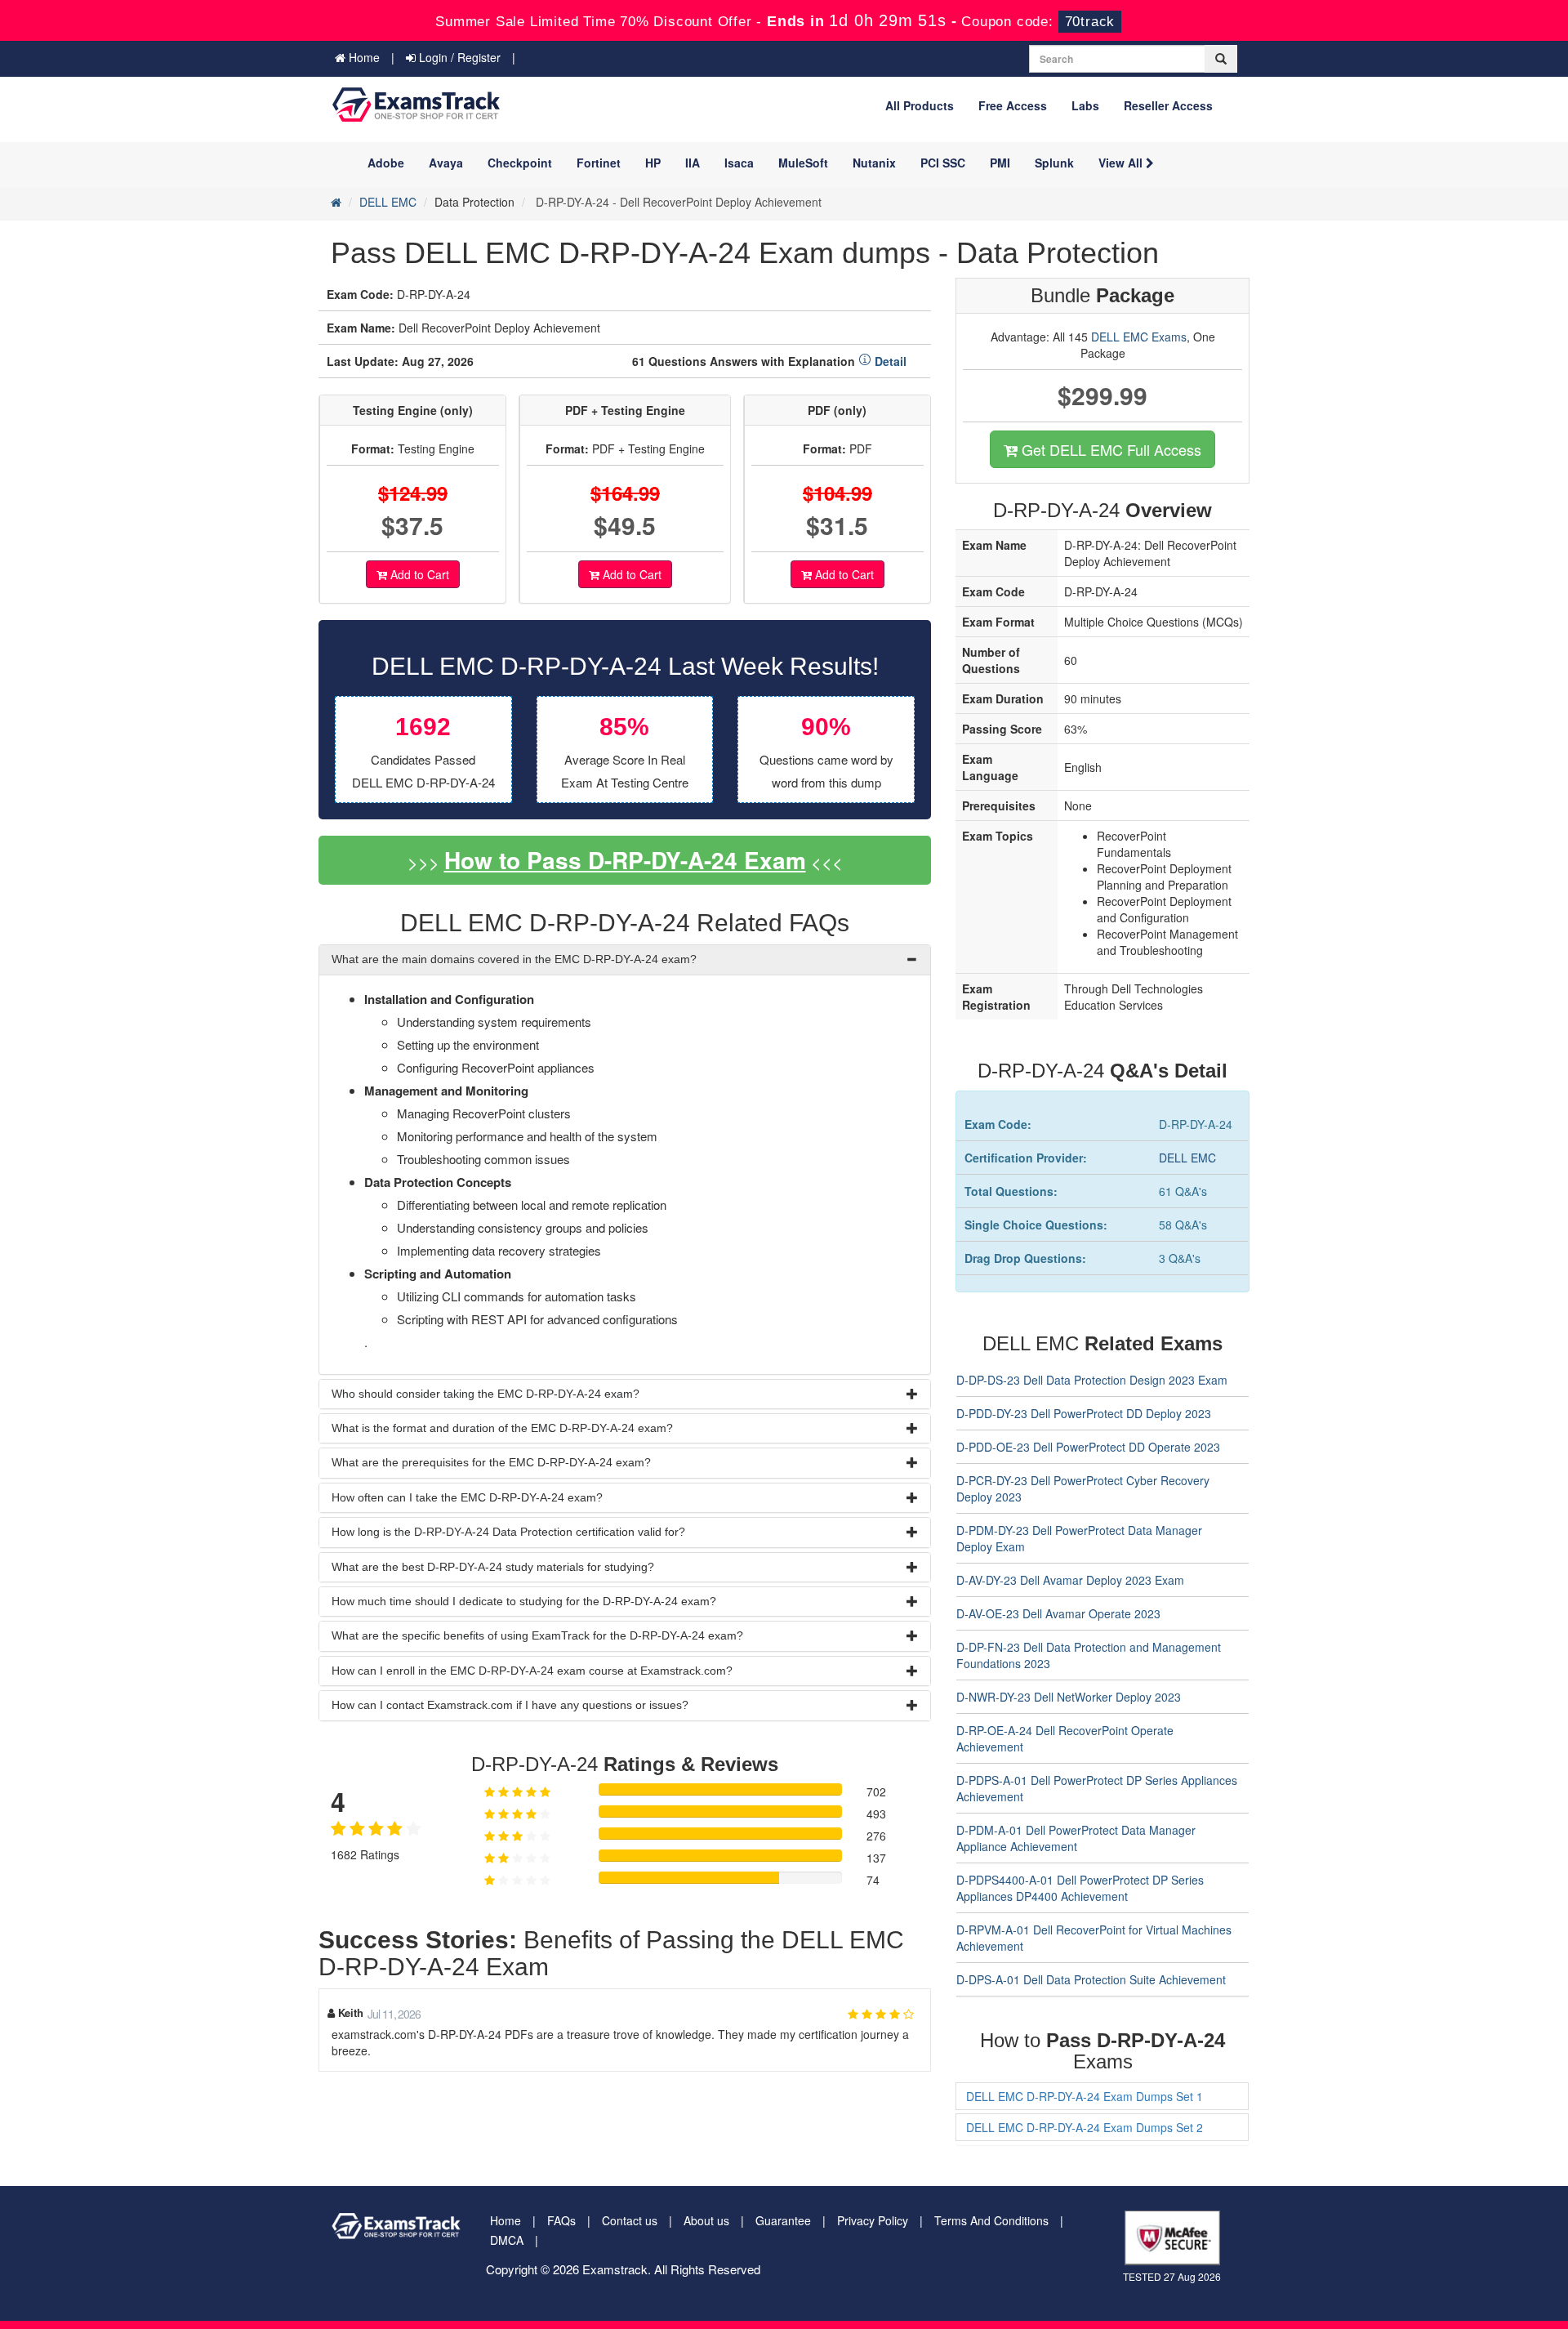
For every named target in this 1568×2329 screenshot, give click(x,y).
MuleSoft (803, 163)
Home (363, 57)
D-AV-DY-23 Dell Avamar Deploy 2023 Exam (1070, 1580)
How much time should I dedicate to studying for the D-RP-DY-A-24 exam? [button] (524, 1601)
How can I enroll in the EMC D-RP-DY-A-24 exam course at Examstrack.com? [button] (532, 1671)
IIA (693, 163)
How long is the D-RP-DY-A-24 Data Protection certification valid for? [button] (508, 1532)
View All (1122, 163)
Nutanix (874, 163)
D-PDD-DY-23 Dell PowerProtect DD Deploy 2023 (1084, 1413)
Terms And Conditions (991, 2220)
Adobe (386, 163)
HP (653, 163)
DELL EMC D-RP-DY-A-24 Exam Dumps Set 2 (1085, 2127)
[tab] (625, 959)
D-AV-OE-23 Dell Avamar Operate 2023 (1058, 1613)
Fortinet (599, 163)
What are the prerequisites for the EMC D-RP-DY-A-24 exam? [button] (491, 1462)
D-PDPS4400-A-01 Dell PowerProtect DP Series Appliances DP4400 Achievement (1080, 1888)
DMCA (507, 2240)
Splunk (1054, 163)
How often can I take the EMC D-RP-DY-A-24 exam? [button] (467, 1497)
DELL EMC (388, 202)
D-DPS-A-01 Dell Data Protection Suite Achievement (1091, 1979)
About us (706, 2220)
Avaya (446, 163)
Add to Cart (418, 574)
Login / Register (458, 57)
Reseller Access (1168, 105)
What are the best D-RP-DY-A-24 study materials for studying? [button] (493, 1567)
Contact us (630, 2220)
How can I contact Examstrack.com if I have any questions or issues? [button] (510, 1705)
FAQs (561, 2220)
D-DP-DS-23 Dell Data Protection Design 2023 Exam (1092, 1380)
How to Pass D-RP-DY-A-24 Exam (625, 860)
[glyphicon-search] (1221, 59)
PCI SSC (943, 163)
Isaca (739, 163)
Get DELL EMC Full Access (1109, 449)
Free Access (1013, 105)
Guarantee (783, 2220)
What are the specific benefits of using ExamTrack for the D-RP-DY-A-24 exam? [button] (537, 1635)
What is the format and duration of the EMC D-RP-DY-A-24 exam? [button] (502, 1428)
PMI (1000, 163)
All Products (920, 105)
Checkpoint (520, 163)
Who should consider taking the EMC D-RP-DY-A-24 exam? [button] (486, 1394)
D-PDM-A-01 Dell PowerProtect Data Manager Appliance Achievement (1076, 1838)
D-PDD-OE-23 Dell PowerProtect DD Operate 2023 (1088, 1447)
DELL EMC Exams (1139, 337)
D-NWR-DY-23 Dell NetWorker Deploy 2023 (1069, 1697)
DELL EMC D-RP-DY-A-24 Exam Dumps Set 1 (1085, 2096)
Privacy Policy (873, 2220)
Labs (1085, 105)
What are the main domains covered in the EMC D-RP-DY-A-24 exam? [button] (514, 959)
